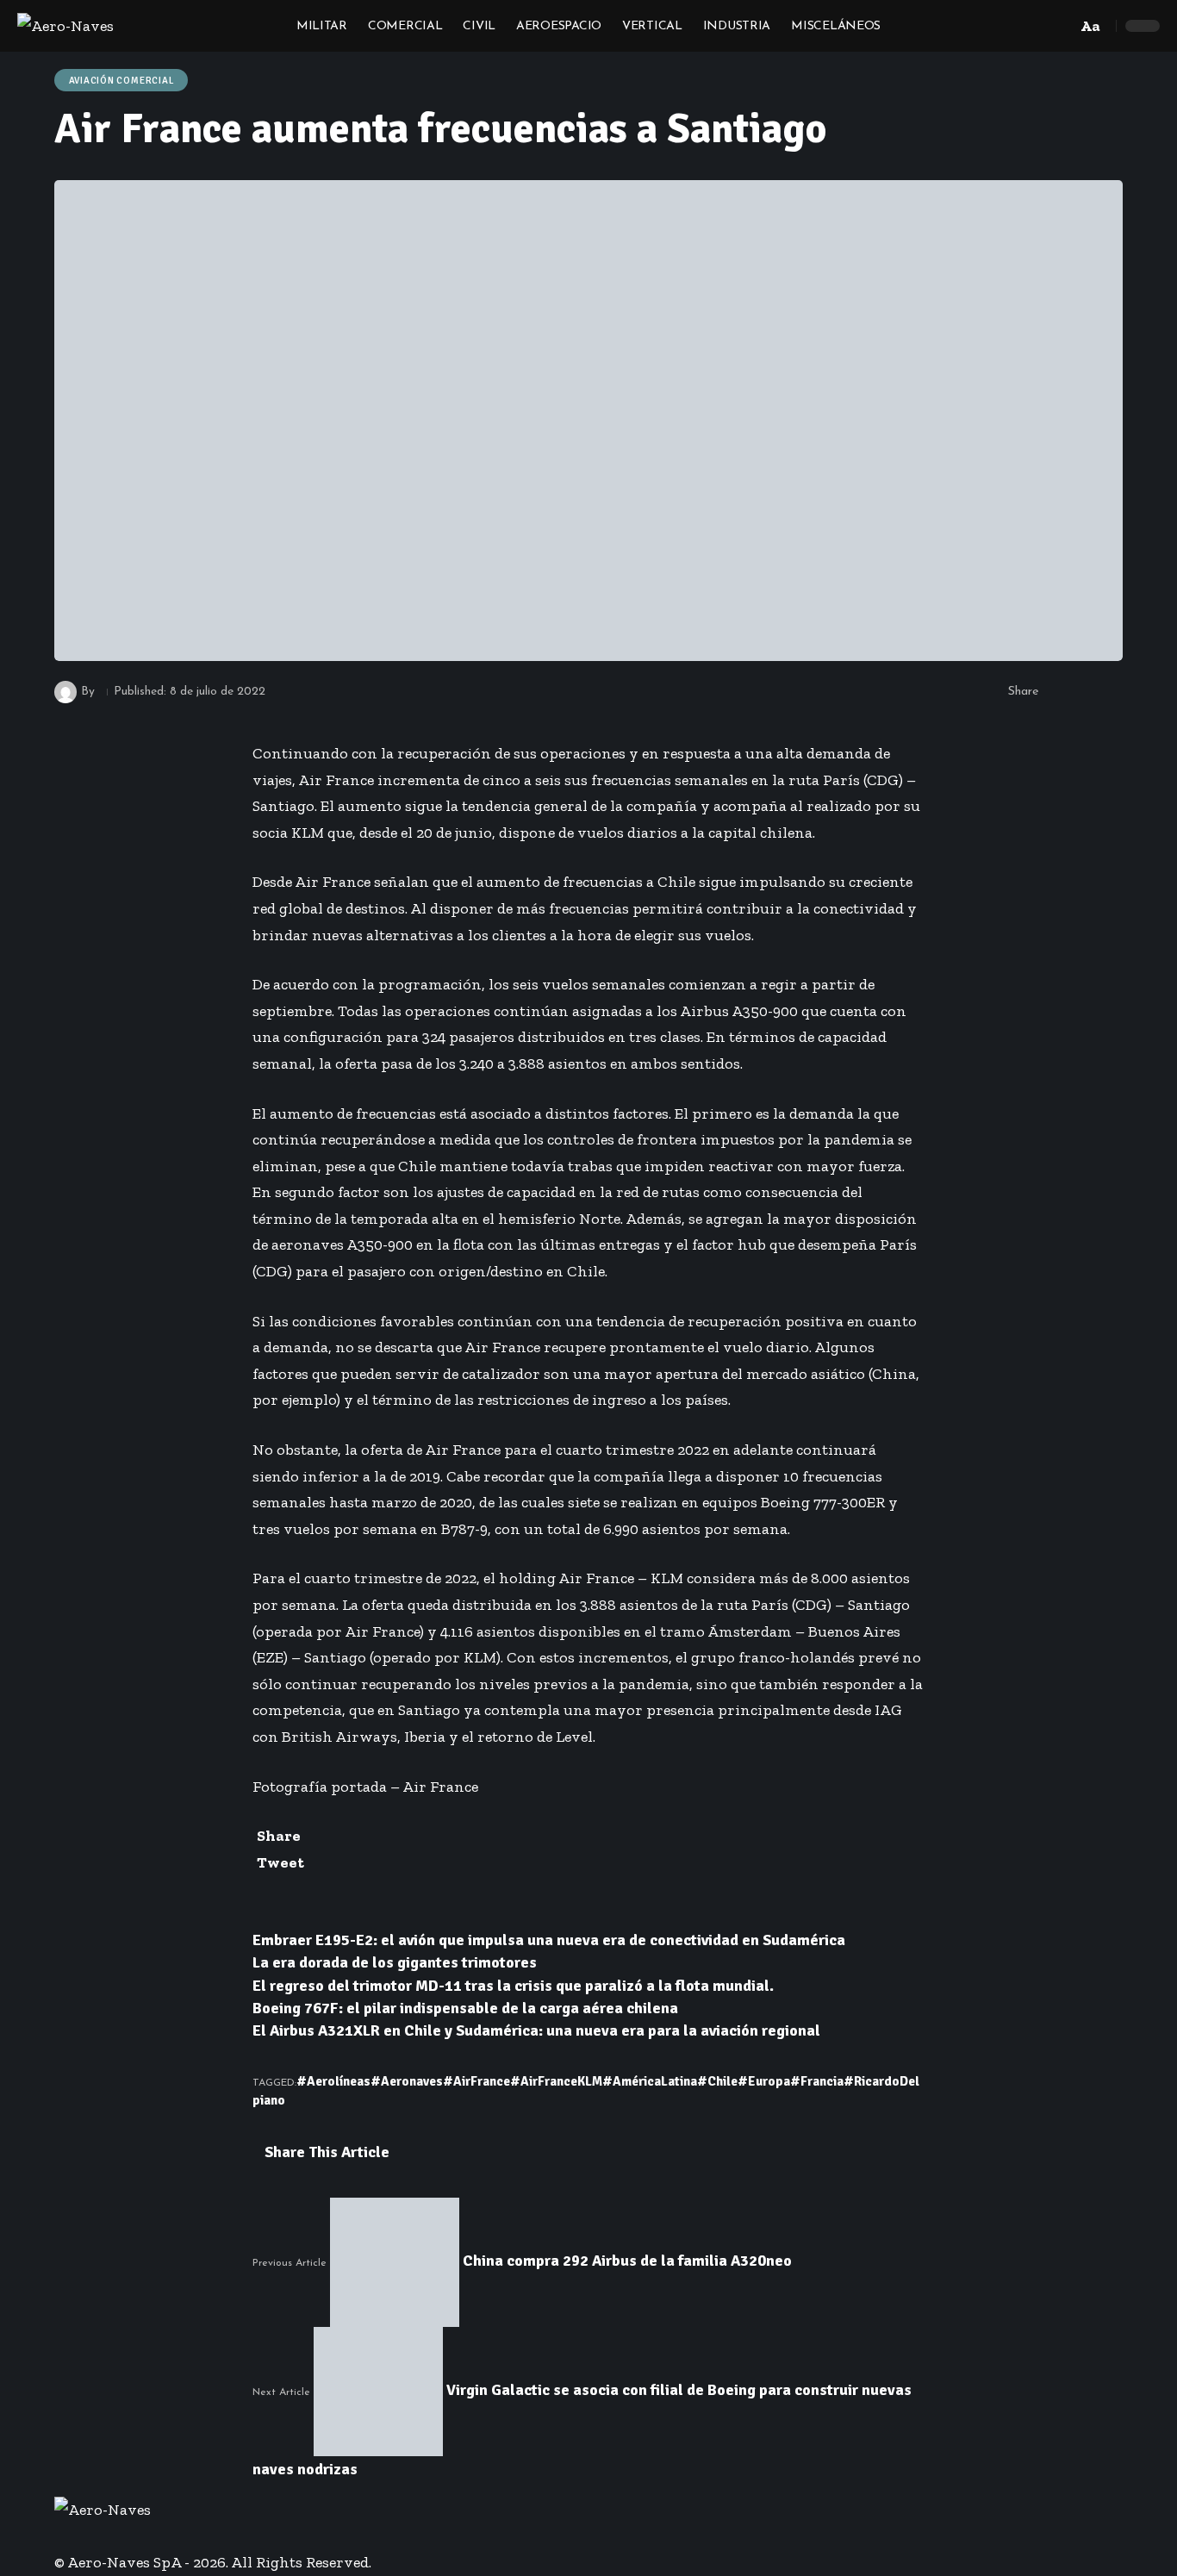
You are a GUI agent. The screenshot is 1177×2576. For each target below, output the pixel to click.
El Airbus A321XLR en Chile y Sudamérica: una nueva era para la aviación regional (536, 2030)
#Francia (817, 2081)
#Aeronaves (407, 2081)
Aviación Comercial (121, 81)
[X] (72, 2536)
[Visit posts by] (65, 692)
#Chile (717, 2081)
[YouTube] (84, 2536)
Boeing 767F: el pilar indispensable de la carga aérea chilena (465, 2008)
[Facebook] (60, 2536)
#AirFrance (476, 2081)
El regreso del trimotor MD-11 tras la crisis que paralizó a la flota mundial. (513, 1986)
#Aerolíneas (333, 2081)
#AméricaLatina (650, 2081)
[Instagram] (97, 2536)
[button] (1059, 26)
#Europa (764, 2081)
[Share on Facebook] (1057, 692)
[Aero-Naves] (65, 26)
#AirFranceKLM (556, 2081)
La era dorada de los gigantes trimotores (395, 1962)
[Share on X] (1084, 692)
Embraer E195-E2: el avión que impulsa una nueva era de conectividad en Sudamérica (549, 1940)
